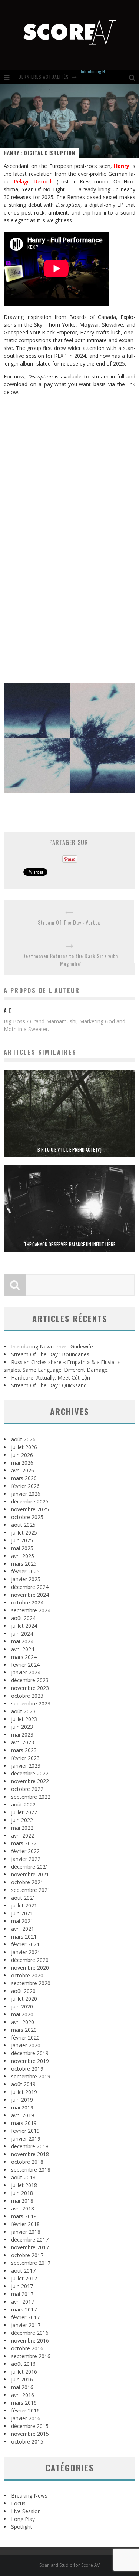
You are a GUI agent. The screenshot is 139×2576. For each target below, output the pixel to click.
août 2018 (23, 2177)
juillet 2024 (24, 1626)
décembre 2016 (30, 2333)
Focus (18, 2503)
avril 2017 (23, 2302)
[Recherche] (134, 77)
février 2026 (25, 1486)
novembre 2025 (30, 1509)
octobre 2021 (27, 1882)
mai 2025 (22, 1548)
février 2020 (25, 2038)
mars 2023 (24, 1750)
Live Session (26, 2511)
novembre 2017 (30, 2247)
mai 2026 (22, 1463)
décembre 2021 (30, 1867)
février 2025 (25, 1571)
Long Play (23, 2519)
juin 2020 (22, 2006)
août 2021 (23, 1898)
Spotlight (22, 2527)
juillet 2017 (24, 2278)
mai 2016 (22, 2387)
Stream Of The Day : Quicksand (49, 1385)
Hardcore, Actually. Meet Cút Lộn (51, 1378)
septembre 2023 (31, 1703)
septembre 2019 (31, 2076)
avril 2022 (23, 1836)
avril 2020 (23, 2022)
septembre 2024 (31, 1610)
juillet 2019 (24, 2092)
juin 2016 (22, 2379)
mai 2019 (22, 2107)
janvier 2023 (26, 1766)
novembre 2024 (30, 1595)
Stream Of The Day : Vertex (69, 922)
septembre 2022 (31, 1797)
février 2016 (25, 2410)
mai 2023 (22, 1735)
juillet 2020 (24, 1999)
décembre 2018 (30, 2146)
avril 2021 (23, 1929)
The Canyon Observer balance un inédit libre (70, 1244)
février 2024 (25, 1665)
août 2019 (23, 2084)
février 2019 (25, 2131)
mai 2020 (22, 2014)
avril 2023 (23, 1742)
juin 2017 (22, 2286)
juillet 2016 (24, 2372)
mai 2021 (22, 1921)
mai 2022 (22, 1828)
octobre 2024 (27, 1602)
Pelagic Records (34, 181)
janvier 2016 (26, 2418)
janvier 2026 (26, 1494)
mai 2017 (22, 2294)
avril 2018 (23, 2208)
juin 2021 (22, 1913)
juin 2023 (22, 1727)
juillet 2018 (24, 2185)
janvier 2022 (26, 1859)
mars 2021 (24, 1937)
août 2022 (23, 1804)
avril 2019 (23, 2115)
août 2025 (23, 1525)
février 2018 (25, 2224)
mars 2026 (24, 1478)
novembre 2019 (30, 2061)
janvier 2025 (26, 1579)
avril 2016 (23, 2395)
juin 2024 (22, 1634)
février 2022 (25, 1851)
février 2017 (25, 2317)
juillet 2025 (24, 1533)
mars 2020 (24, 2030)
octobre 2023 (27, 1696)
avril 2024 (23, 1649)
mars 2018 (24, 2216)
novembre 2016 (30, 2341)
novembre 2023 (30, 1688)
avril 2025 (23, 1556)
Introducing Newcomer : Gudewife (52, 1346)
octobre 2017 (27, 2255)
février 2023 (25, 1758)
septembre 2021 (31, 1890)
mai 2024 (22, 1641)
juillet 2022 (24, 1812)
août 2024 (23, 1618)
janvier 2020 (26, 2045)
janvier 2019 (26, 2139)
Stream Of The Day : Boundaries (50, 1354)
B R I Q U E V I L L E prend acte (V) (69, 1149)
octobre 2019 (27, 2069)
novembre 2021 (30, 1874)
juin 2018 (22, 2193)
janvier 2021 (26, 1952)
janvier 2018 (26, 2232)
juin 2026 (22, 1455)
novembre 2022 (30, 1781)
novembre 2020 (30, 1968)
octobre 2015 (27, 2442)
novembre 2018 (30, 2154)
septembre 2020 (31, 1983)
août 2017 (23, 2271)
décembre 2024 (30, 1587)
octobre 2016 (27, 2348)
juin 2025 (22, 1540)
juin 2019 (22, 2100)
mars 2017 (24, 2309)
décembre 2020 (30, 1960)
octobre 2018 (27, 2162)
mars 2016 (24, 2403)
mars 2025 (24, 1564)
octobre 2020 (27, 1975)
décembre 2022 (30, 1773)
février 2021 (25, 1944)
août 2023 (23, 1711)
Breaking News (29, 2496)
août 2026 (23, 1439)
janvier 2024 (26, 1672)
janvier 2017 (26, 2325)
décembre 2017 (30, 2240)
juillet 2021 (24, 1905)
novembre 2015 (30, 2434)
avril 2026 (23, 1470)
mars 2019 (24, 2123)
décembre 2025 (30, 1501)
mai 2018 (22, 2201)
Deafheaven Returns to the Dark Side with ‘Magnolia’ (70, 960)
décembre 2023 (30, 1680)
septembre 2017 (31, 2263)
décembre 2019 (30, 2053)
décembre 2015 (30, 2426)
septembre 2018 (31, 2170)
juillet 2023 (24, 1719)
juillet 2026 (24, 1447)
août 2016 (23, 2364)
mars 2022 (24, 1843)
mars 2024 (24, 1657)
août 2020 (23, 1991)
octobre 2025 (27, 1517)
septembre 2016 (31, 2356)
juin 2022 (22, 1820)
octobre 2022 (27, 1789)
